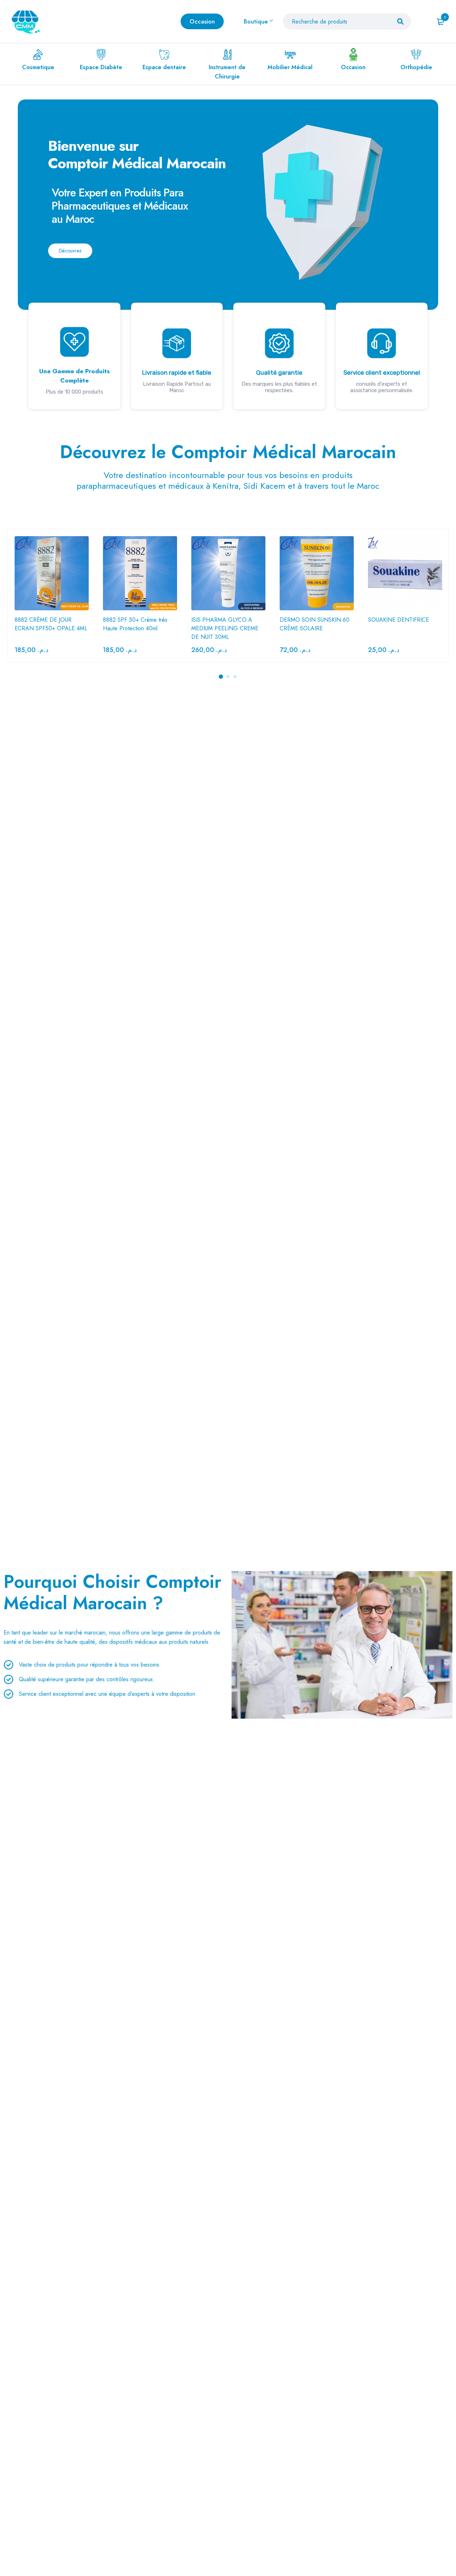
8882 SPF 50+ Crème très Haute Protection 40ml (135, 624)
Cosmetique (38, 67)
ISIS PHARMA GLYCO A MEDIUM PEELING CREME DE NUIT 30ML (225, 628)
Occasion (353, 67)
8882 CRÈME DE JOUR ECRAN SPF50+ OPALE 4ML (51, 624)
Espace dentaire (164, 67)
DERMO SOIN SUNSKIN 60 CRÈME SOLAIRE (315, 624)
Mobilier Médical (290, 67)
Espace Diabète (101, 67)
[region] (228, 254)
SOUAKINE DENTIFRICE (398, 620)
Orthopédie (416, 67)
